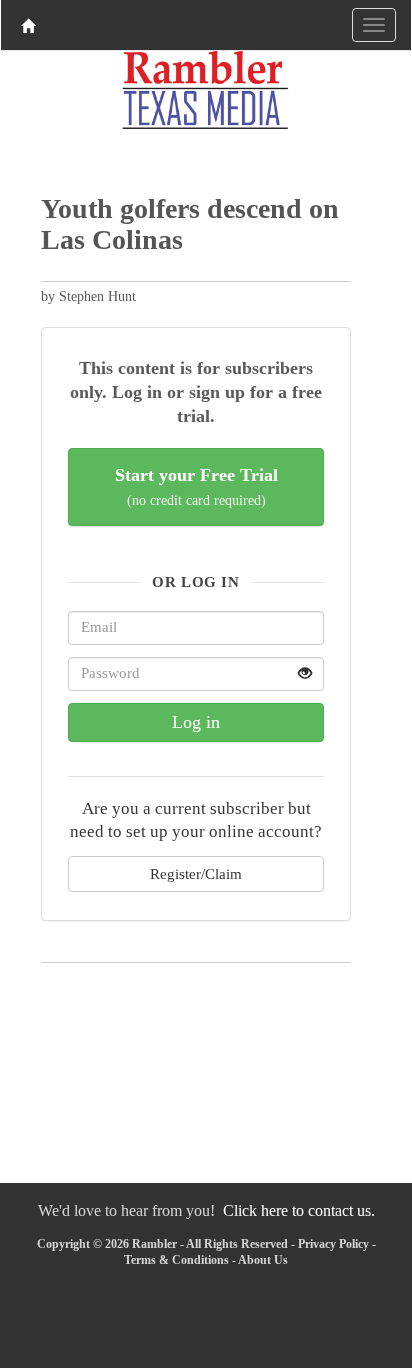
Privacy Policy (333, 1244)
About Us (263, 1260)
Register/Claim (196, 873)
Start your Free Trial (196, 486)
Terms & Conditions (176, 1260)
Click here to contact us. (299, 1210)
